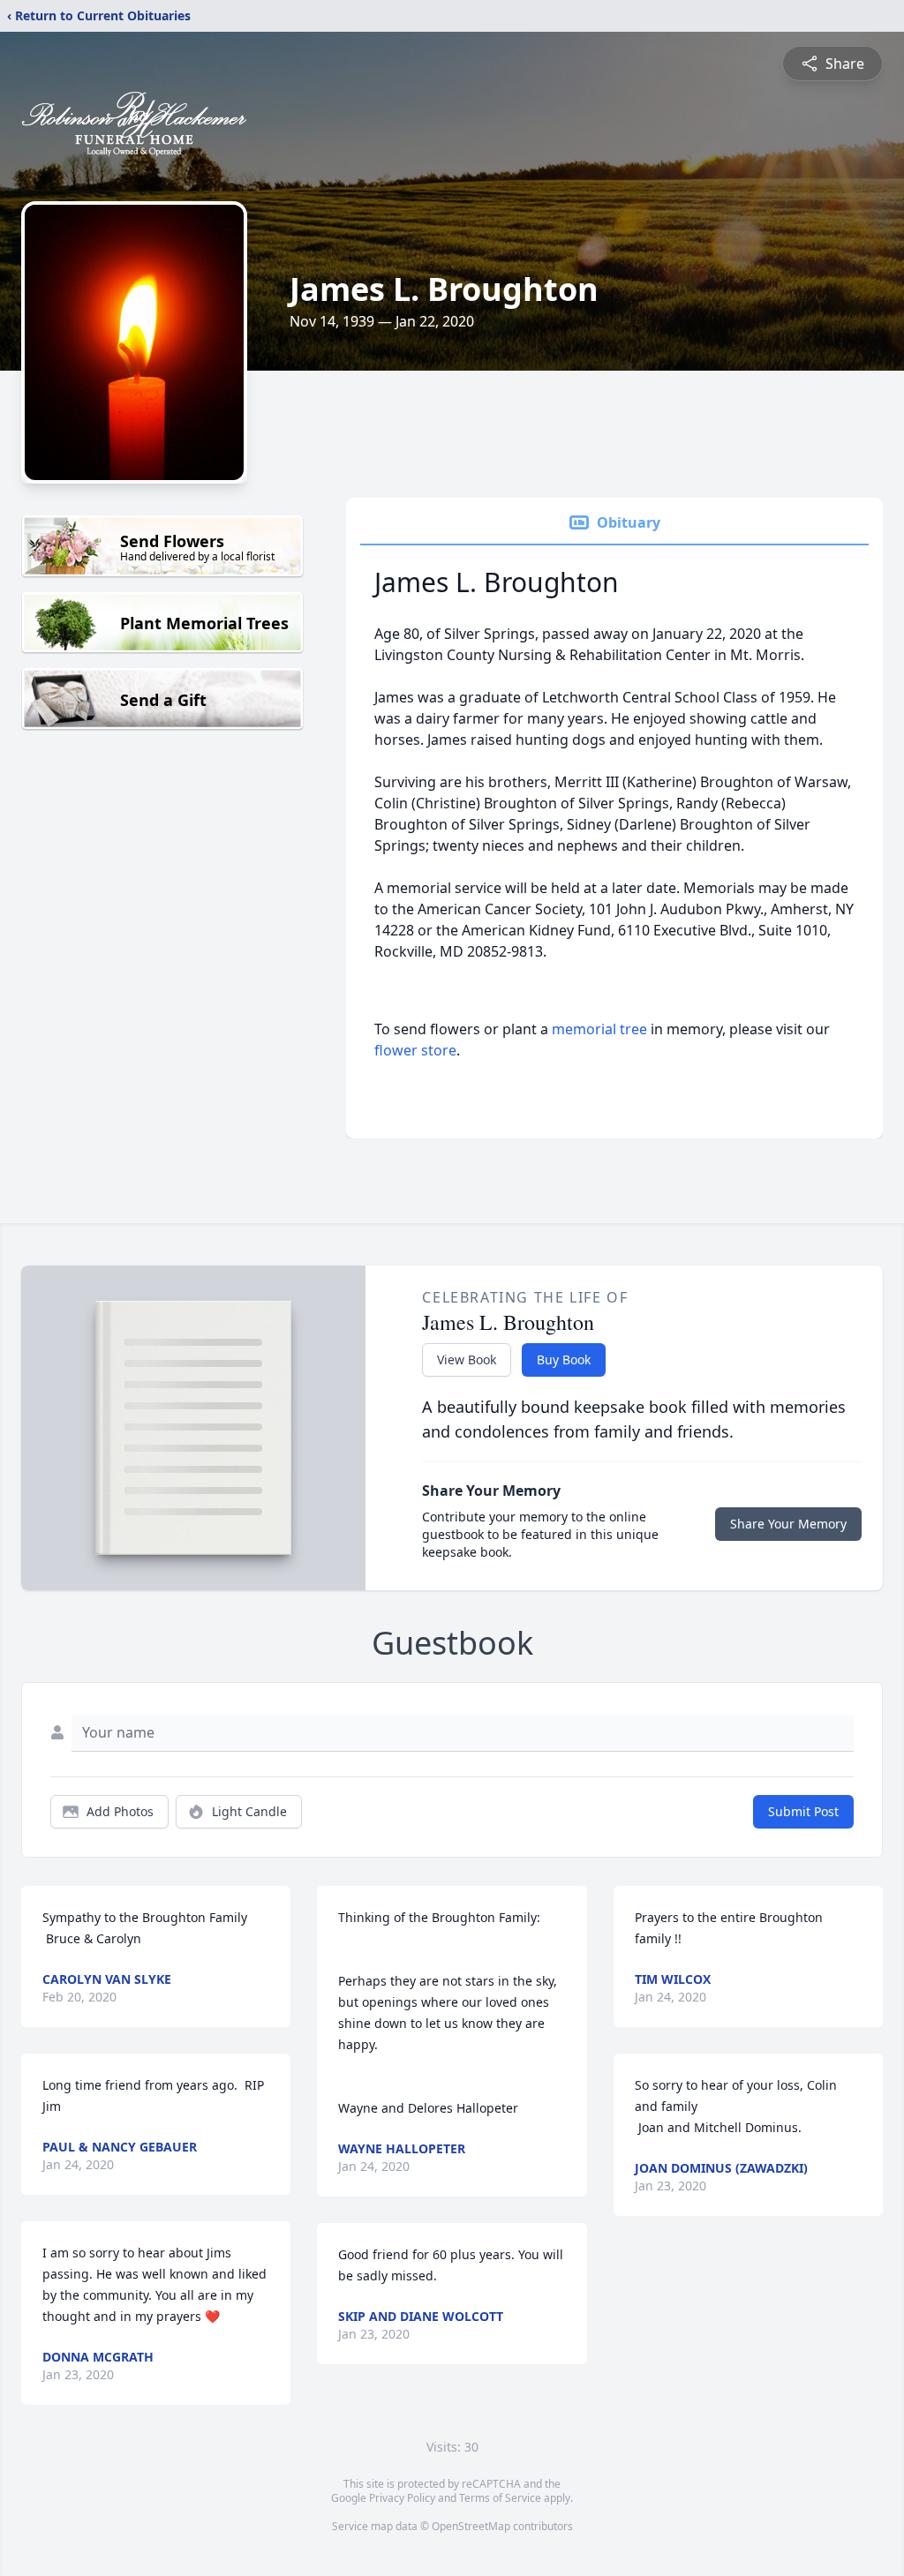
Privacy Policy (402, 2498)
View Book (467, 1359)
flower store (415, 1050)
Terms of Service (500, 2498)
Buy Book (564, 1359)
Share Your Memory (788, 1524)
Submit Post (803, 1811)
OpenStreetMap (471, 2526)
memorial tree (599, 1029)
